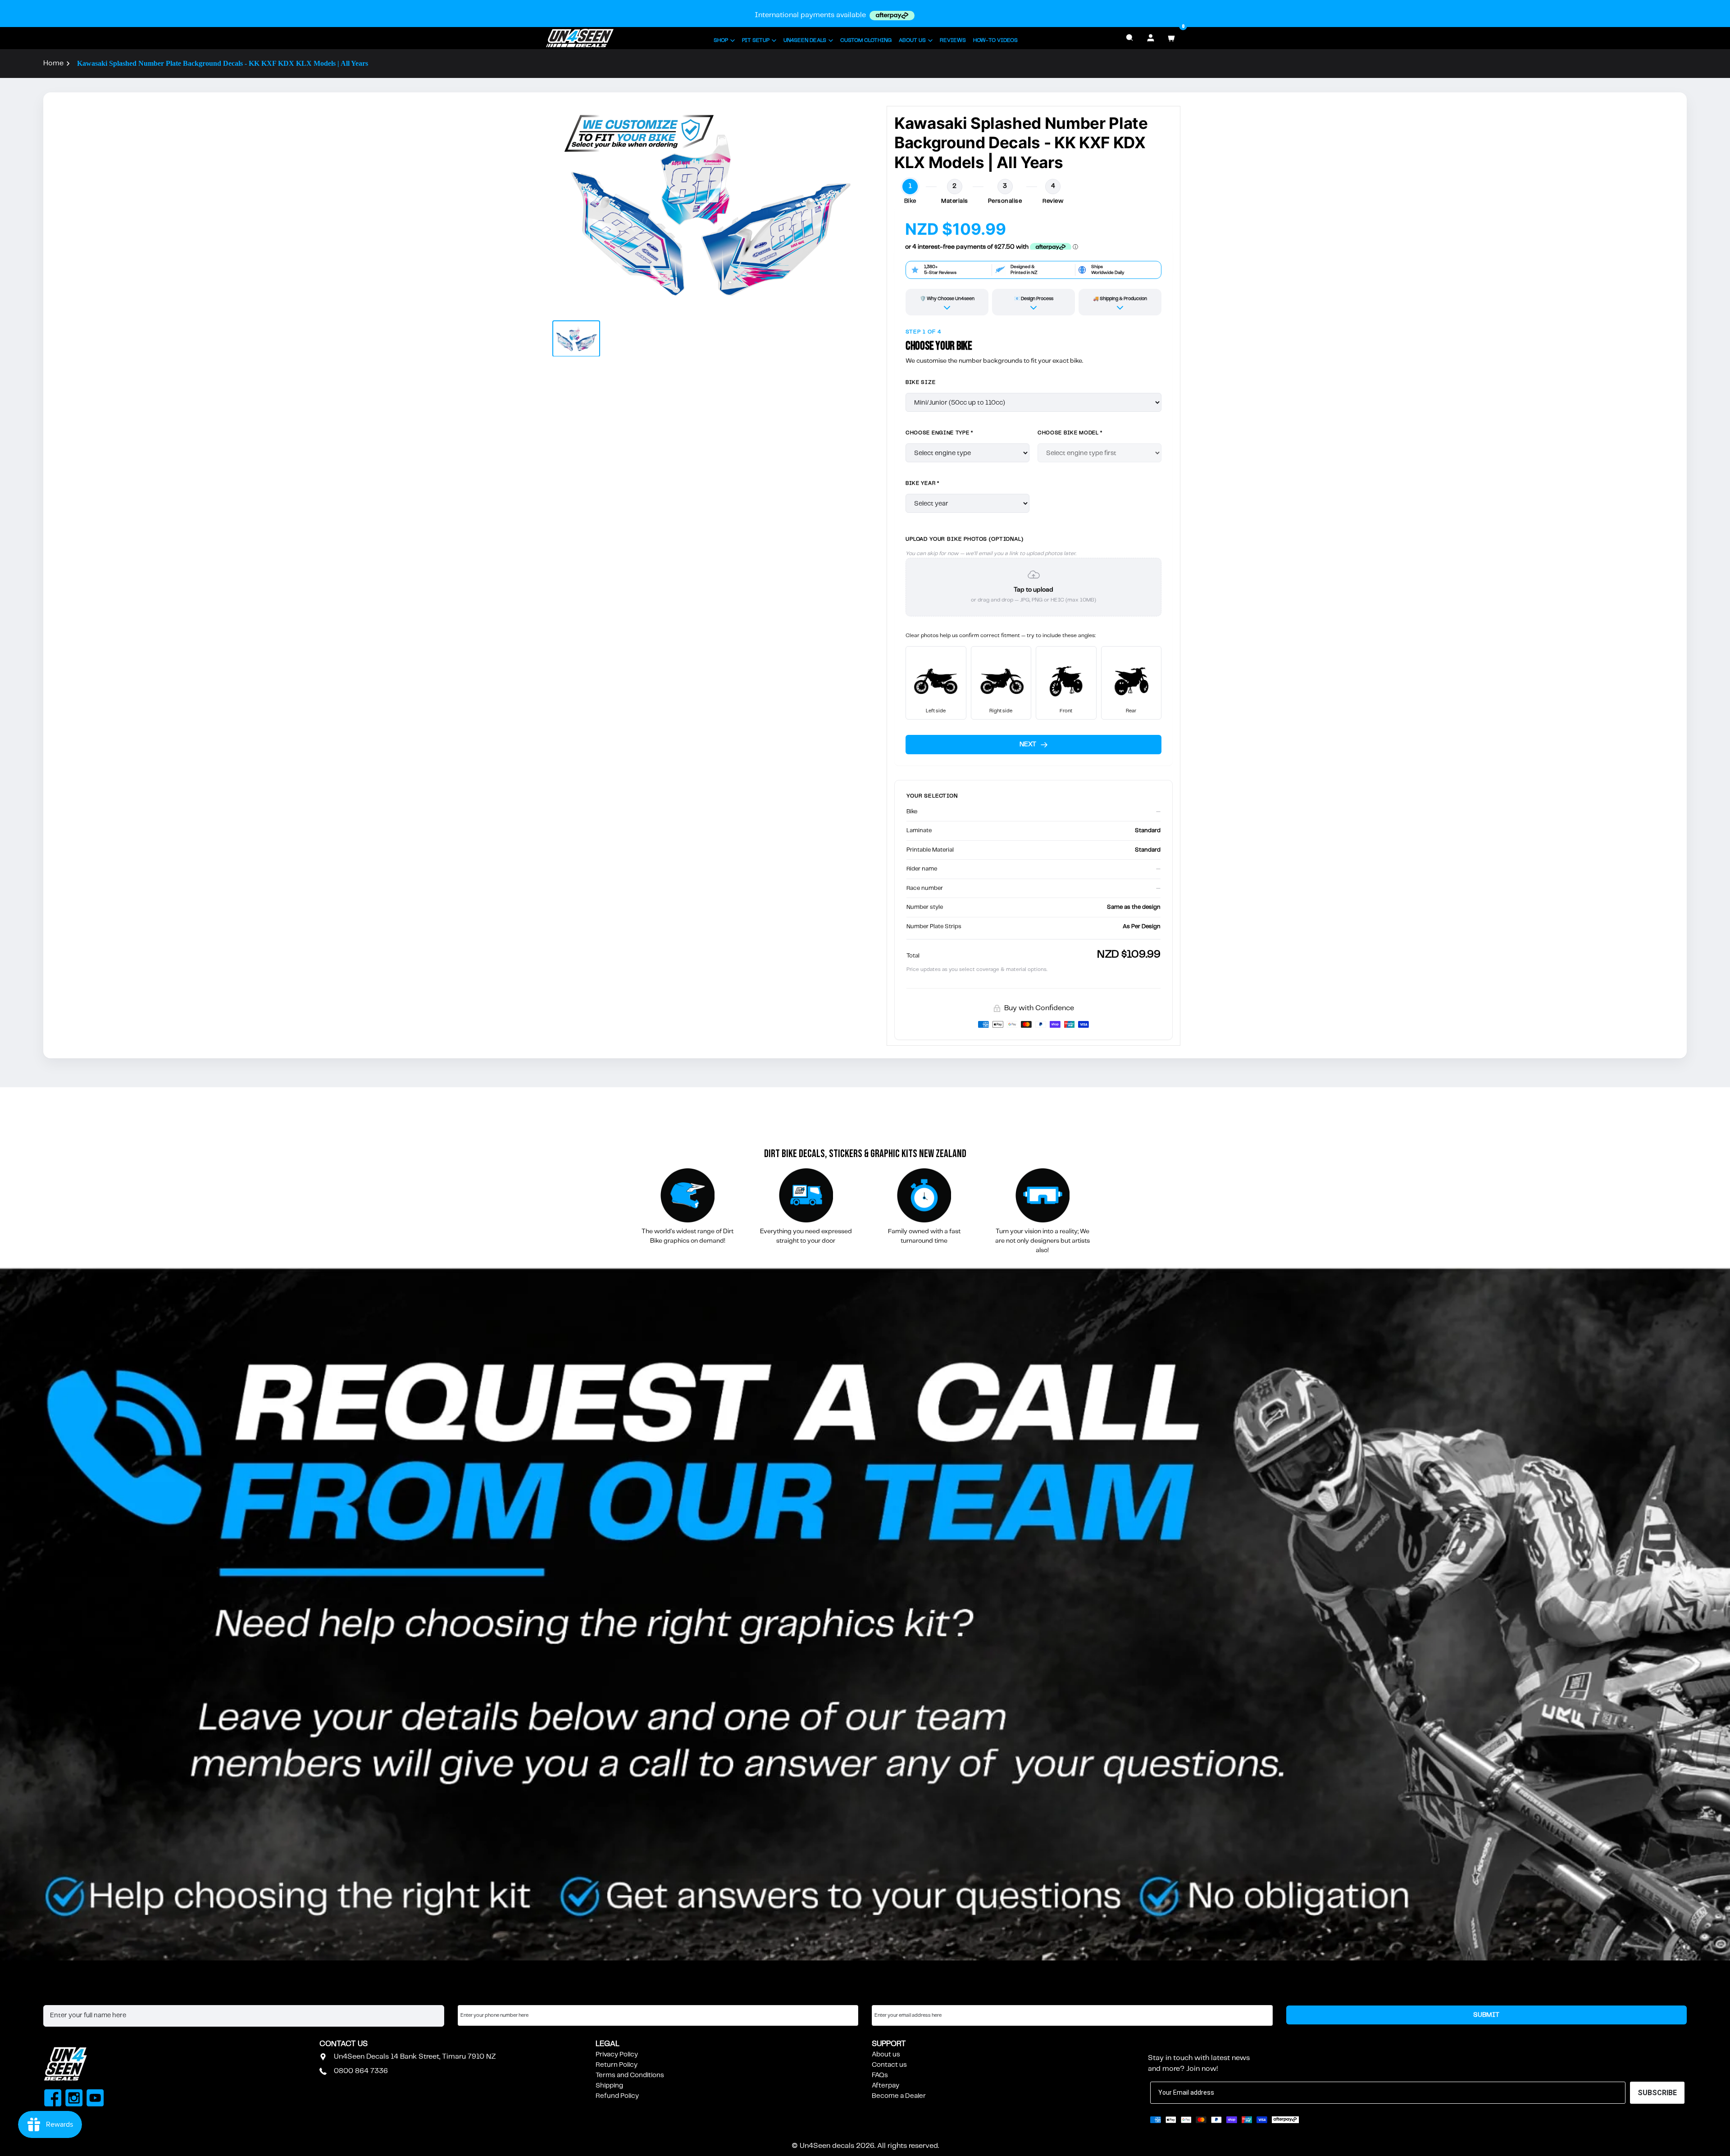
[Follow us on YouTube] (95, 2099)
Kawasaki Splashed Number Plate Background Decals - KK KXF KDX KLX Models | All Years (223, 63)
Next (1028, 744)
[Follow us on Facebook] (53, 2099)
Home (53, 63)
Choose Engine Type (939, 433)
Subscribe (1170, 2044)
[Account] (1151, 38)
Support (889, 2044)
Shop (721, 40)
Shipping (609, 2086)
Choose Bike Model (1070, 433)
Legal (608, 2044)
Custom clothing (866, 40)
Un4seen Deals (805, 40)
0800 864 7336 (361, 2071)
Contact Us (344, 2044)
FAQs (880, 2075)
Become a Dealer (899, 2096)
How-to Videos (995, 40)
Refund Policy (617, 2096)
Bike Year (922, 483)
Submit (1486, 2015)
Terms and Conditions (630, 2075)
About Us (912, 40)
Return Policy (617, 2065)
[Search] (1130, 38)
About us (886, 2055)
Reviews (953, 40)
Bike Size (920, 382)
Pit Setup (756, 40)
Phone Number (482, 1996)
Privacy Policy (617, 2055)
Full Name (59, 1996)
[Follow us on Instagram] (74, 2099)
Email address (894, 1996)
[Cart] (1171, 38)
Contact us (889, 2065)
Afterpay (885, 2086)
